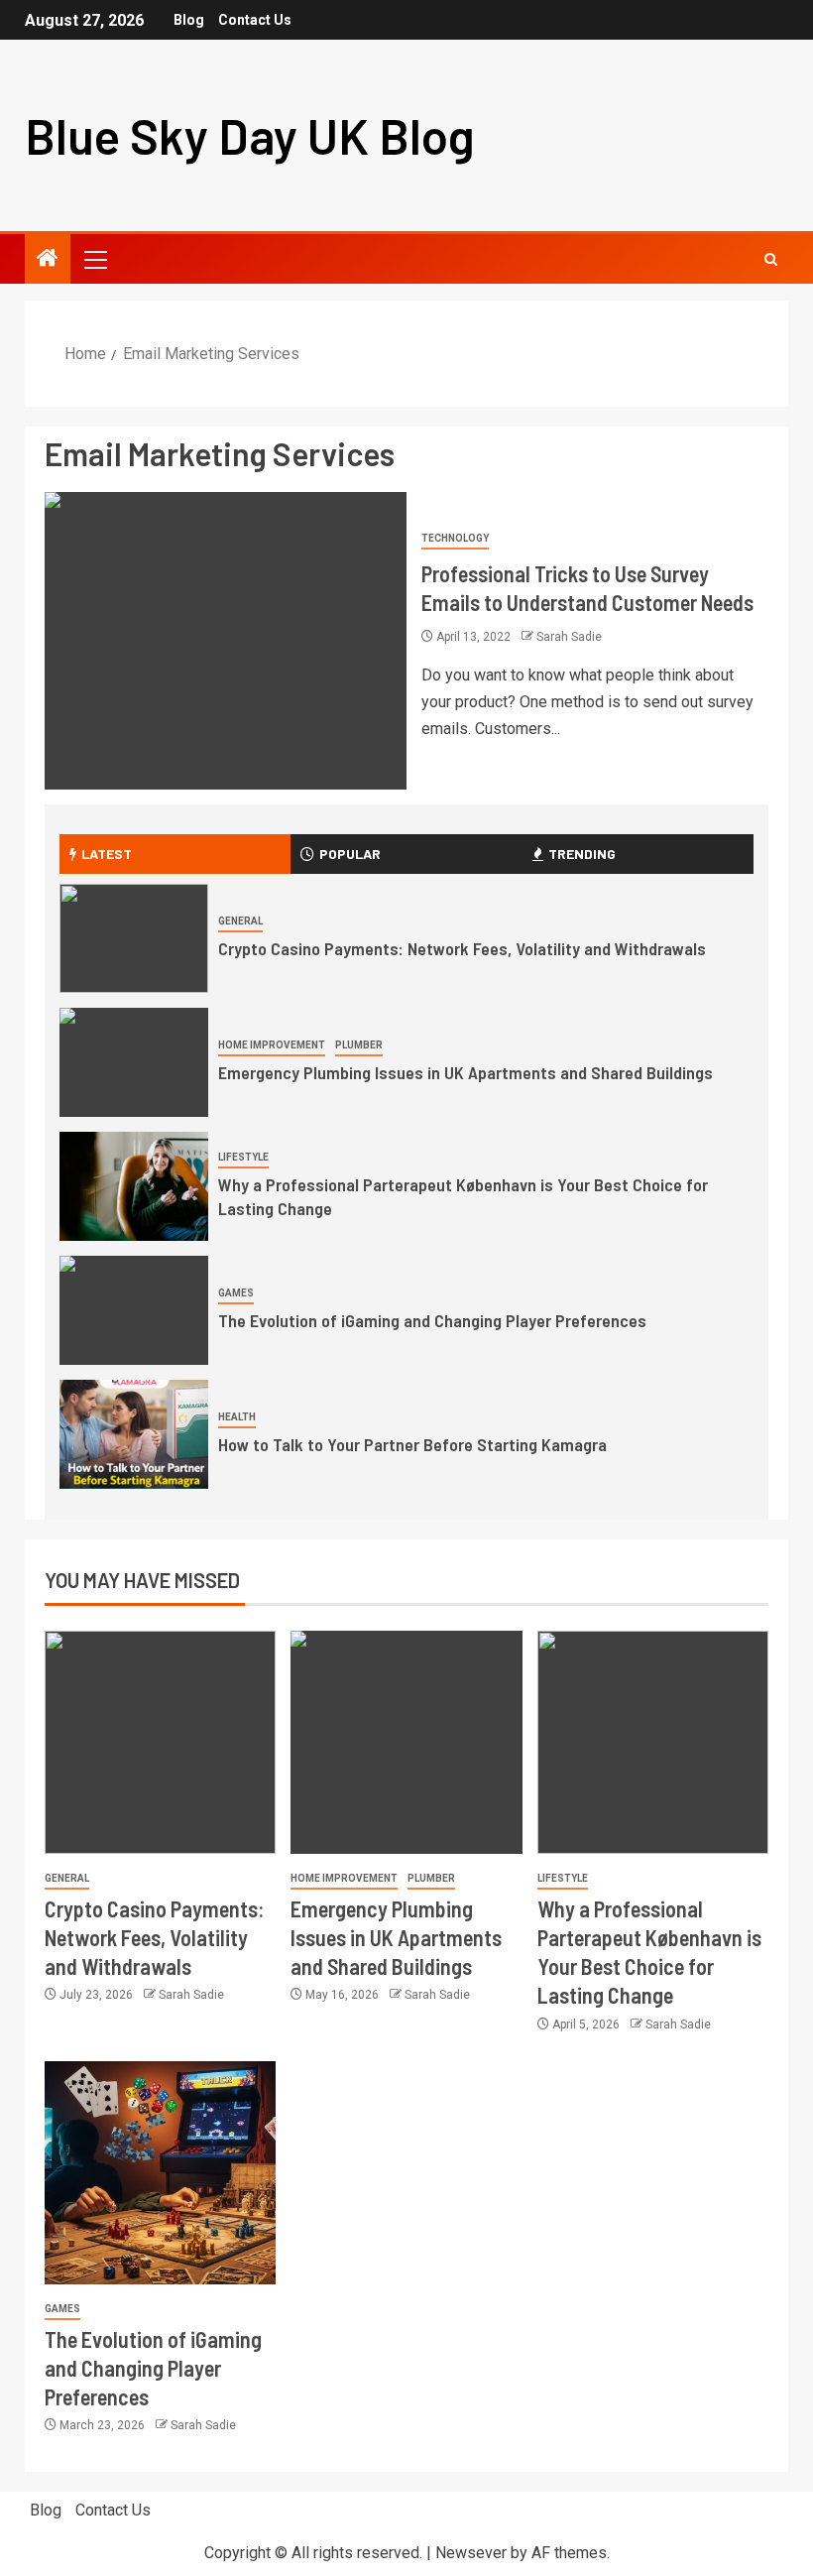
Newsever (471, 2553)
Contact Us (255, 20)
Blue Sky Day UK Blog (250, 135)
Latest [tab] (107, 854)
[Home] (48, 260)
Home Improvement (272, 1045)
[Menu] (94, 259)
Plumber (359, 1045)
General (240, 921)
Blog (189, 20)
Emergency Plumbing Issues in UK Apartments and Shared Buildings (465, 1072)
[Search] (771, 259)
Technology (455, 538)
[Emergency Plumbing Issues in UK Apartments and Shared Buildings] (134, 1062)
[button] (94, 259)
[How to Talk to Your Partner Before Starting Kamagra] (134, 1434)
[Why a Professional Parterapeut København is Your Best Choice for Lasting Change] (134, 1186)
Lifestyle (243, 1157)
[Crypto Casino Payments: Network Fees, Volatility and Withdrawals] (134, 938)
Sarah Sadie (569, 637)
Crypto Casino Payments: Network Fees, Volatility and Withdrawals (462, 948)
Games (236, 1293)
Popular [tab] (350, 854)
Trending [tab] (582, 854)
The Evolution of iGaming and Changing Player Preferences (432, 1320)
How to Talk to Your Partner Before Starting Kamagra (412, 1444)
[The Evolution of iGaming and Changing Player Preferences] (134, 1310)
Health (237, 1417)
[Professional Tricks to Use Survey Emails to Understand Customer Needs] (226, 641)
